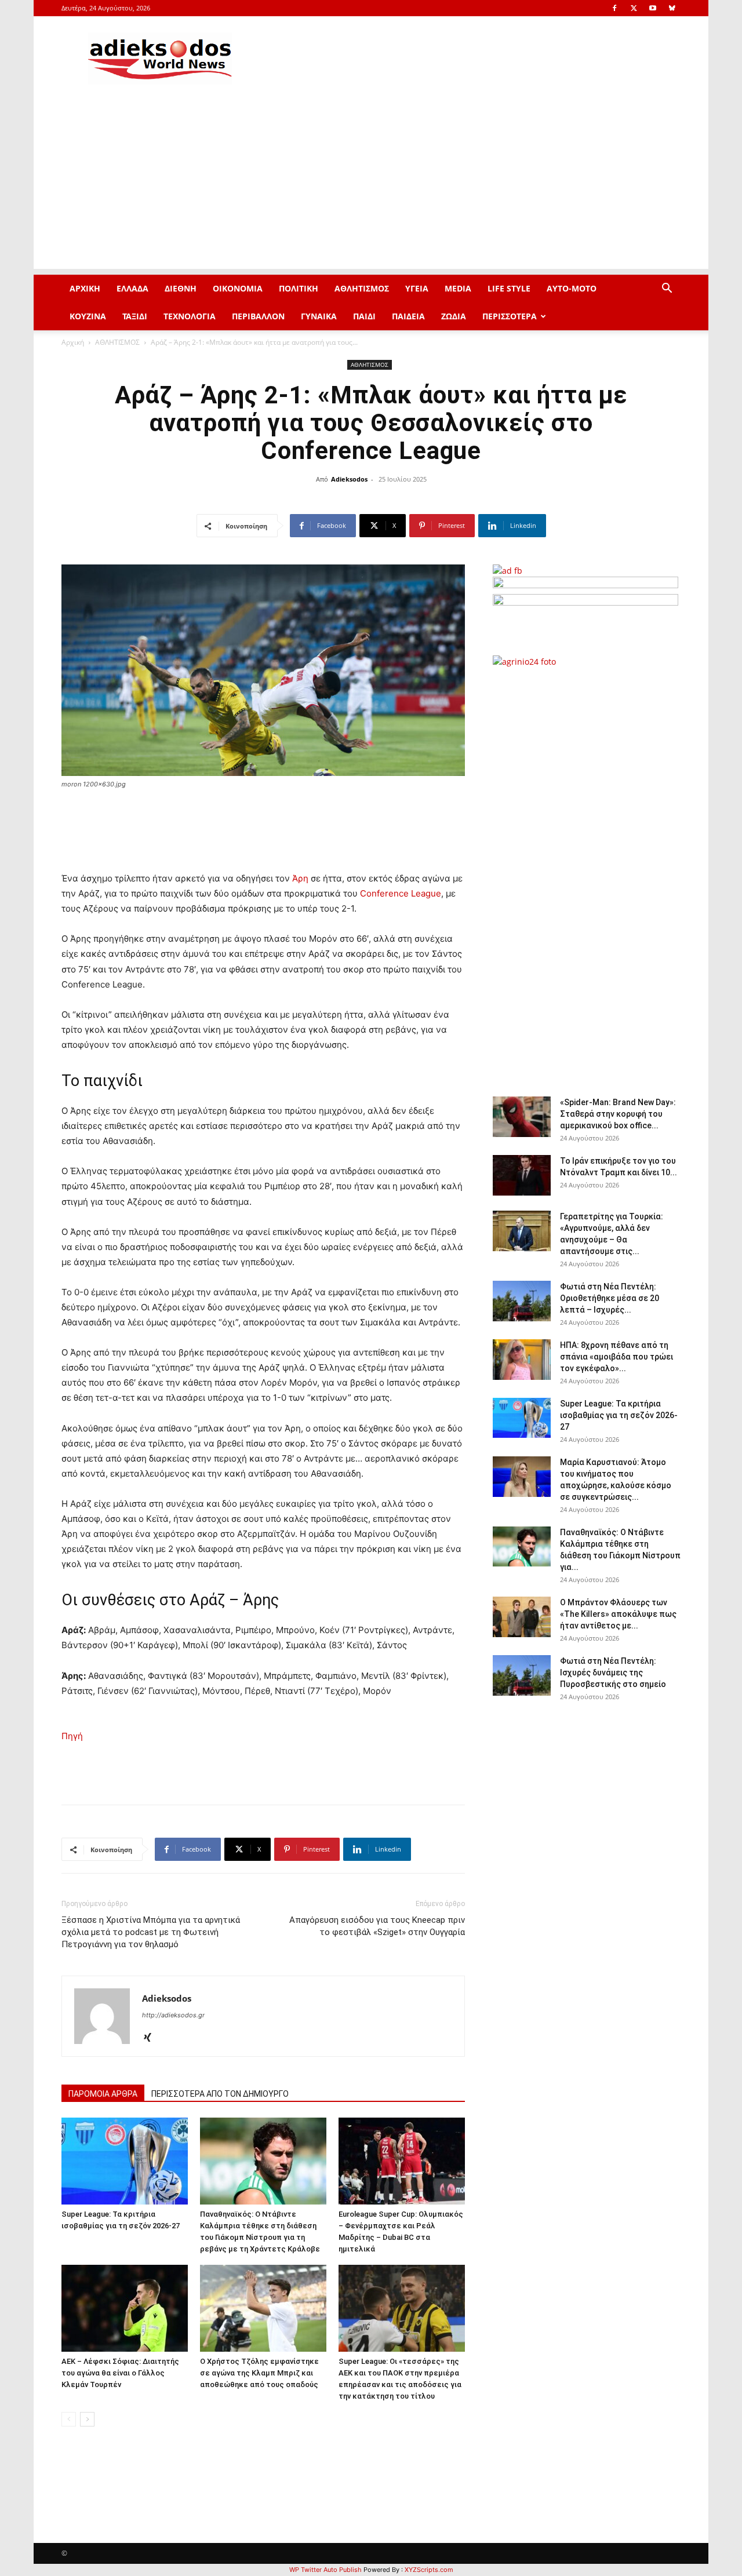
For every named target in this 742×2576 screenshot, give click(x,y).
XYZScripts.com (429, 2570)
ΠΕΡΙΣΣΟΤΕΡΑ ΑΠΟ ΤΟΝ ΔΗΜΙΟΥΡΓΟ (220, 2094)
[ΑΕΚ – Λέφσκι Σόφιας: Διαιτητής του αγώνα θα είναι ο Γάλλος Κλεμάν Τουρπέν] (125, 2308)
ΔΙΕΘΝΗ (181, 288)
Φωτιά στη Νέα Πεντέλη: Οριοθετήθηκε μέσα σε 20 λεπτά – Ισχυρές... (610, 1298)
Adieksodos (349, 479)
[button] (667, 289)
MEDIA (458, 288)
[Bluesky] (672, 8)
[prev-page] (69, 2419)
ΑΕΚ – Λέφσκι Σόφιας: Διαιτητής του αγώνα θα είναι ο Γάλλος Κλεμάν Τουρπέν (120, 2373)
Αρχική (73, 342)
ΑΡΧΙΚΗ (85, 288)
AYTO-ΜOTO (572, 288)
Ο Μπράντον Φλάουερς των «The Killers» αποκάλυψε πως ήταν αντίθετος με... (618, 1614)
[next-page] (87, 2419)
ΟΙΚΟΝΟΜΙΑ (238, 288)
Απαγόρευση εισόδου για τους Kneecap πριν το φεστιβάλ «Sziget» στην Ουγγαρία (377, 1926)
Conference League (401, 893)
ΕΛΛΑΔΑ (132, 288)
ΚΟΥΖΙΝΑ (88, 316)
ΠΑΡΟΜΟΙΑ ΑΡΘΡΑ (103, 2094)
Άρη (300, 878)
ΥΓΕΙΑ (417, 288)
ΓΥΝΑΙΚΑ (319, 316)
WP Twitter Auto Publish (325, 2570)
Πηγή (72, 1736)
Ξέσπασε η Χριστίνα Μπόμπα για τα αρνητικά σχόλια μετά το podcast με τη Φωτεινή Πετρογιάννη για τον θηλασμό (151, 1932)
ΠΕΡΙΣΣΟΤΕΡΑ (510, 316)
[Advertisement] (371, 188)
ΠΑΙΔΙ (364, 316)
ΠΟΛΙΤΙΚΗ (299, 288)
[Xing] (152, 2038)
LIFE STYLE (509, 288)
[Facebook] (614, 8)
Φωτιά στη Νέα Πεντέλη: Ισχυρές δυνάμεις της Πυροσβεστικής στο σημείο (613, 1673)
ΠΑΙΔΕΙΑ (408, 316)
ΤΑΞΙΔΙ (135, 316)
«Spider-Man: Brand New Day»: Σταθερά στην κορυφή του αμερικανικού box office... (618, 1114)
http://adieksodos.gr (173, 2015)
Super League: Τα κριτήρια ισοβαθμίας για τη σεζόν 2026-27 (619, 1415)
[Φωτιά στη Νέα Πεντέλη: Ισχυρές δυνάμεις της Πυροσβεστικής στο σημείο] (522, 1675)
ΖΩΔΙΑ (454, 316)
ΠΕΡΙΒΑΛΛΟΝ (258, 316)
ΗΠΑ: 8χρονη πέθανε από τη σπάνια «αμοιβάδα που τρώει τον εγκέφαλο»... (616, 1357)
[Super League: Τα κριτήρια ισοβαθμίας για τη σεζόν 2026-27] (125, 2161)
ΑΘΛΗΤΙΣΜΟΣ (362, 288)
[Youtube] (653, 8)
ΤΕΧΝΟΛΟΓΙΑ (190, 316)
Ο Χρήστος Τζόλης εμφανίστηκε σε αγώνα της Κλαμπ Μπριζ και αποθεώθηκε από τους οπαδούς (259, 2373)
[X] (634, 8)
